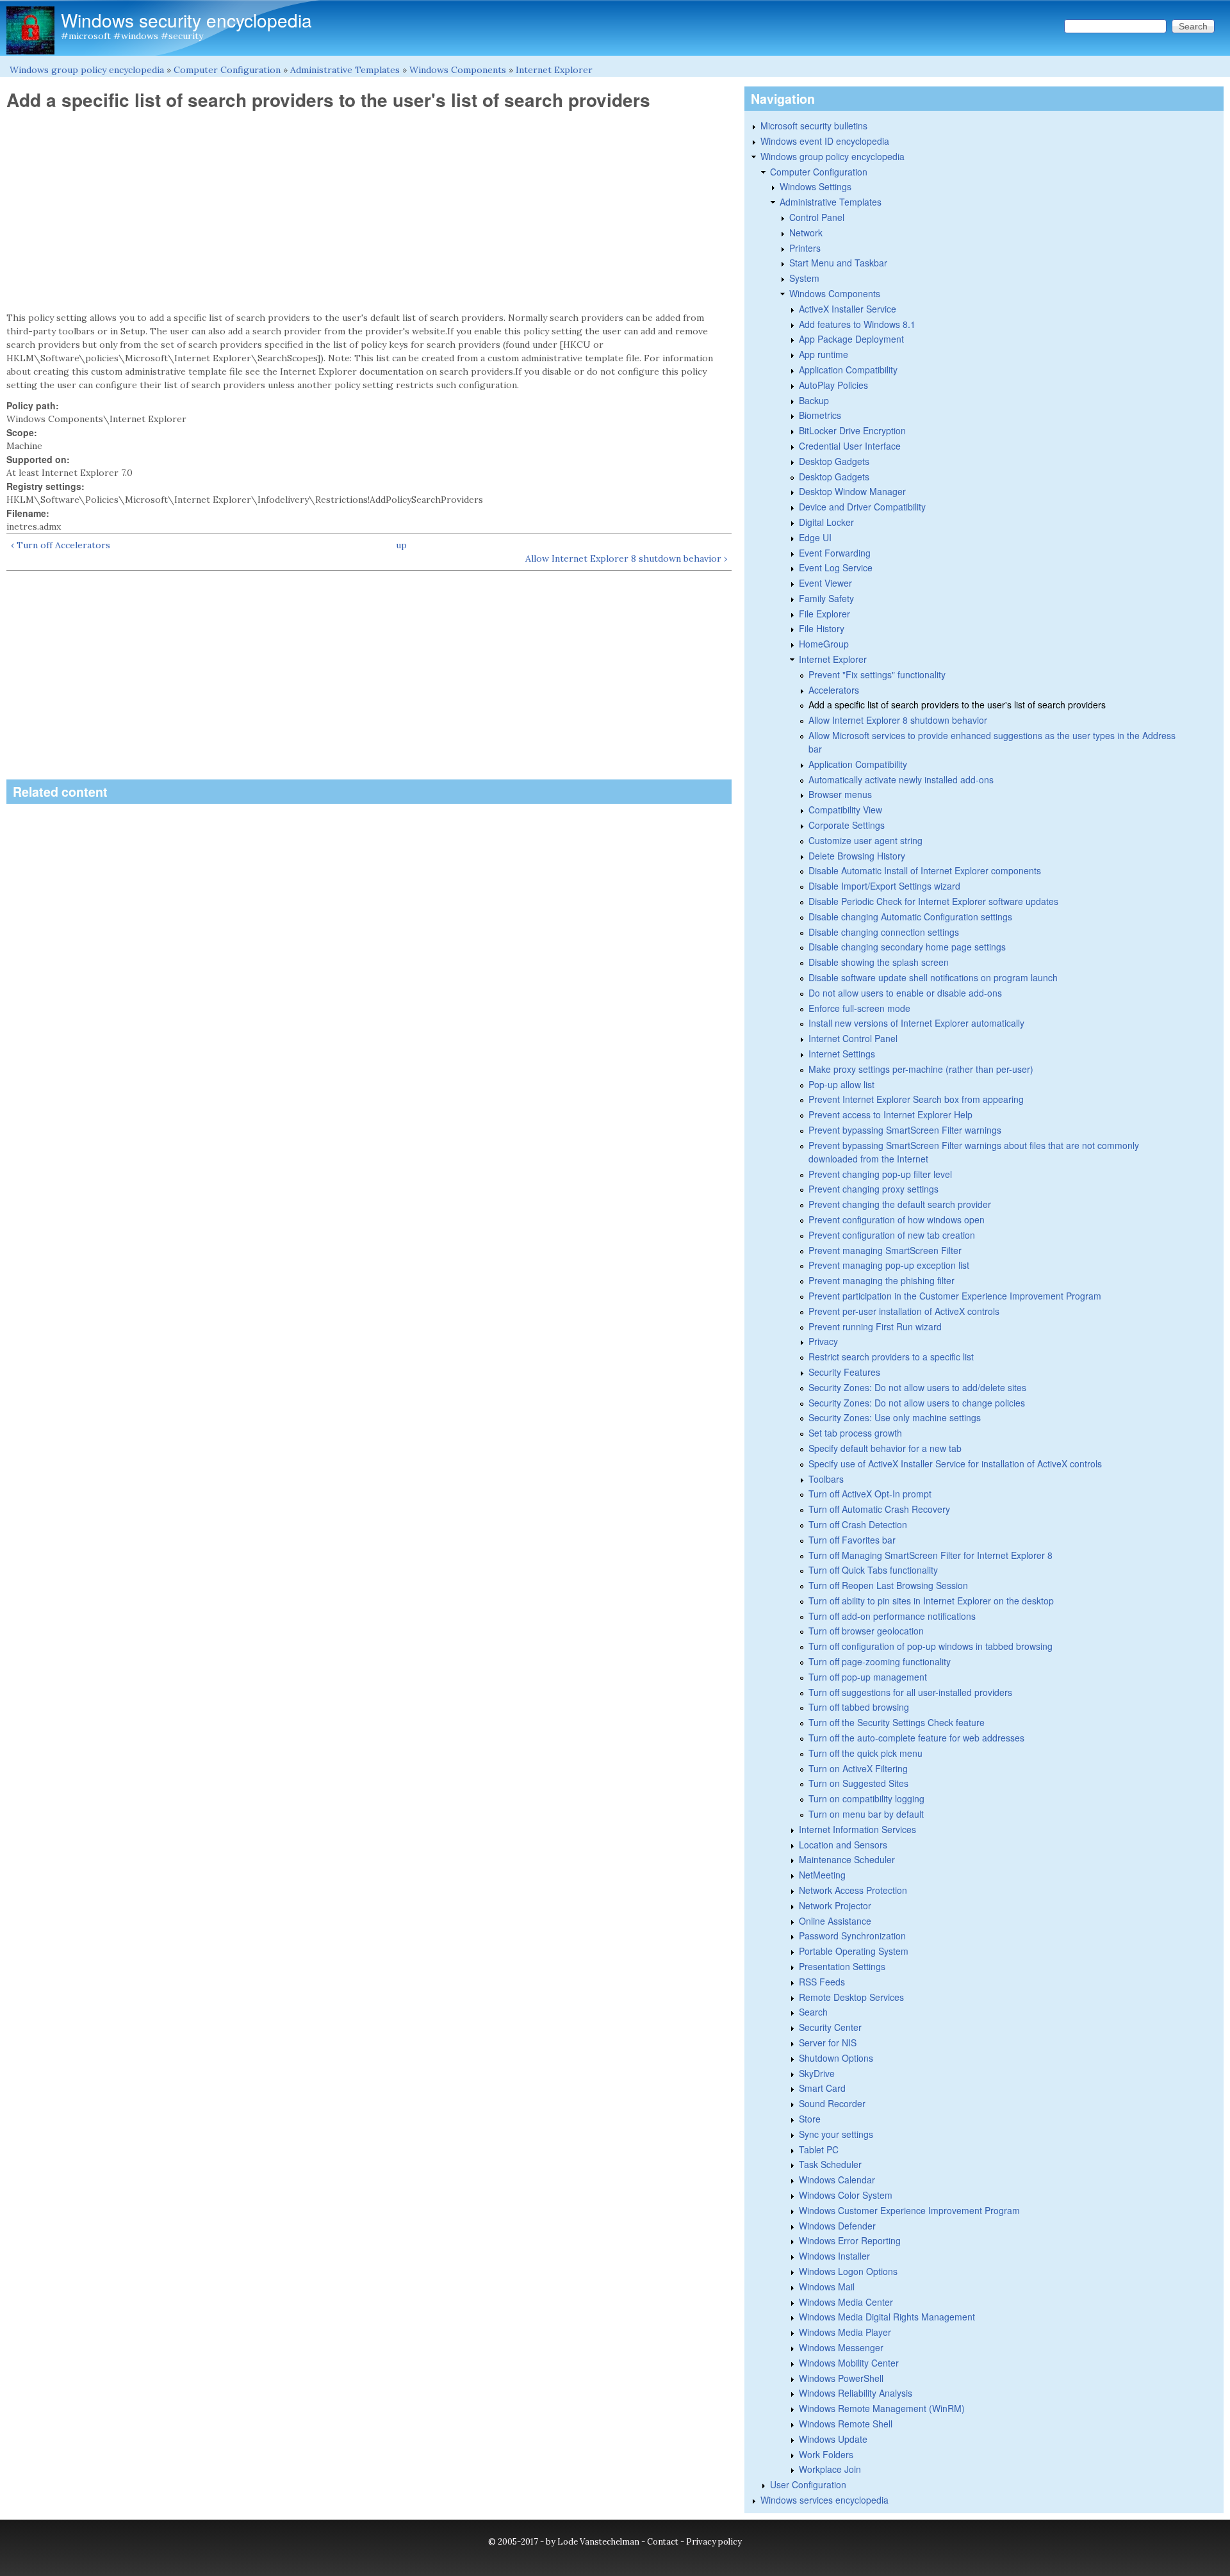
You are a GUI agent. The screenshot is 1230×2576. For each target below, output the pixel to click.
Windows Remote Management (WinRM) (882, 2408)
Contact (663, 2542)
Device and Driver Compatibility (862, 507)
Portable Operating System (854, 1951)
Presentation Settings (842, 1966)
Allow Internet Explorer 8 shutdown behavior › (626, 558)
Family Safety (826, 598)
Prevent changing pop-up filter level (880, 1174)
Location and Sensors (843, 1845)
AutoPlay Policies (833, 385)
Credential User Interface (850, 446)
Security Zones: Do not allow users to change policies (917, 1403)
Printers (805, 248)
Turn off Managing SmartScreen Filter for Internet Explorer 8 (931, 1555)
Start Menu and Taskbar (838, 263)
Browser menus (840, 794)
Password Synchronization (852, 1936)
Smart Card (822, 2088)
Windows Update (833, 2439)
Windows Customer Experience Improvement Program (909, 2210)
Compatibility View (845, 810)
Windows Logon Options (848, 2271)
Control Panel (817, 217)
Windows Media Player (845, 2332)
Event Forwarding (835, 553)
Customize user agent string (865, 840)
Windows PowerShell (841, 2378)
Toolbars (826, 1479)
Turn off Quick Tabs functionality (873, 1570)
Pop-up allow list (841, 1084)
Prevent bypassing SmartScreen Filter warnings (905, 1130)
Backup (814, 400)
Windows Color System (846, 2195)
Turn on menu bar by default (866, 1814)
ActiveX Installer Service (848, 309)
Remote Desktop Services (851, 1997)
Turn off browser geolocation (866, 1631)
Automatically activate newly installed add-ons (901, 779)
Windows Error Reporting (850, 2240)
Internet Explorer (554, 70)
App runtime (824, 354)
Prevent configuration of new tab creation (892, 1235)
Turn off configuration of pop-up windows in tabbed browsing (931, 1646)
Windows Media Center (846, 2302)
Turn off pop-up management (868, 1677)
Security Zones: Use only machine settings (895, 1417)
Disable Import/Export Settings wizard (884, 886)
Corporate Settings (847, 825)
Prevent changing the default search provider (900, 1204)
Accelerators (834, 690)
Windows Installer (834, 2256)
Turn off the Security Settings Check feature (897, 1722)
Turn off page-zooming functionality (880, 1661)
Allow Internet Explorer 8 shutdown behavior (898, 720)
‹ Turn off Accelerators (61, 545)
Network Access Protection (853, 1890)
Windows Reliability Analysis (856, 2393)
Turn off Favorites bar (852, 1540)
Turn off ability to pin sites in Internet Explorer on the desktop (931, 1601)
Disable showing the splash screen (879, 962)
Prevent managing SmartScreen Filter (885, 1250)
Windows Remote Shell (846, 2424)
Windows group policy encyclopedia (87, 70)
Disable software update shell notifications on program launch (933, 977)
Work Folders (826, 2454)
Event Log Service (836, 567)
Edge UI (815, 537)
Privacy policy (714, 2542)
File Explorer (824, 614)
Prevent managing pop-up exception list (889, 1265)
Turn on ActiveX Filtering (858, 1768)
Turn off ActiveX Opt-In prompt (870, 1494)
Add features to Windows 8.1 (857, 324)
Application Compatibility (848, 370)
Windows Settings (816, 186)
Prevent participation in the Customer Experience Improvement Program (955, 1296)
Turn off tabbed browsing (859, 1707)
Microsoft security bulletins (814, 126)
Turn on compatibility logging (866, 1798)
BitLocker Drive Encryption (852, 430)
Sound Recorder (832, 2103)
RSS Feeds (822, 1982)
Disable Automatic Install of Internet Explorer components (925, 870)
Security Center (830, 2027)
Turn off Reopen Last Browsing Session (888, 1585)
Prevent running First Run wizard (875, 1326)
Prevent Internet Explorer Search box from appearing (916, 1099)
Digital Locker (826, 522)
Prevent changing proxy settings (873, 1189)
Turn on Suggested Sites (858, 1783)
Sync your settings (836, 2134)
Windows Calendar (837, 2180)
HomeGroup (824, 644)
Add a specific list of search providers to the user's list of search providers (957, 705)
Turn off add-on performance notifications (892, 1616)
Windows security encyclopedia (186, 20)
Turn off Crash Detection (858, 1524)
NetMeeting (822, 1875)
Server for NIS (828, 2042)
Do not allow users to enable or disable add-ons (905, 993)
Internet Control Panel (853, 1038)
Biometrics (820, 415)
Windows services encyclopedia (824, 2500)
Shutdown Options (836, 2058)
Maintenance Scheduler (847, 1859)
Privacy (823, 1341)
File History (822, 628)
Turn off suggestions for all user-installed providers (910, 1692)
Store (810, 2119)
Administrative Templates (345, 70)
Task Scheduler (830, 2164)
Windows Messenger (841, 2347)
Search (813, 2012)
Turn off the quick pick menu (865, 1753)
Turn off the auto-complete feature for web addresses (916, 1738)
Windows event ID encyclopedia (825, 141)
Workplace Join (830, 2469)
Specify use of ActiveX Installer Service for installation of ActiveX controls (955, 1463)
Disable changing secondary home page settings (907, 947)
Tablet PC (819, 2149)
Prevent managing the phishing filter (881, 1280)
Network (806, 232)
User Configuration (808, 2484)
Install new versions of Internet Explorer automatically (916, 1023)
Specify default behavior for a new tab (885, 1448)
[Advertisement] (369, 211)
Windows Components (458, 70)
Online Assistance (835, 1921)
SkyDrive (817, 2073)
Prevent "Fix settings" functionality (877, 674)
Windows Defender (837, 2226)
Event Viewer (825, 583)
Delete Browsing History (857, 856)
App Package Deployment (851, 339)
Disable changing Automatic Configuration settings (910, 917)
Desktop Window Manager (852, 491)
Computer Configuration (227, 70)
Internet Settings (842, 1054)
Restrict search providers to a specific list (891, 1357)
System (804, 278)
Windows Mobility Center (849, 2363)
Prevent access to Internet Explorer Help (890, 1114)
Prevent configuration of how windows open (897, 1219)
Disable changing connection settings (884, 932)
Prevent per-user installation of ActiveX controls (904, 1311)
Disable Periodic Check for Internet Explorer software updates (933, 901)
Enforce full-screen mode (859, 1008)
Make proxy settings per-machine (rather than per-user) (921, 1069)
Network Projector (835, 1905)
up (401, 545)
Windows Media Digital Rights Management (887, 2317)
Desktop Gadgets (834, 461)
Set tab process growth (855, 1433)
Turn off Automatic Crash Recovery (879, 1509)
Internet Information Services (857, 1829)
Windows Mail (827, 2287)
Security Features (844, 1372)
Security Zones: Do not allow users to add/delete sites (917, 1387)
